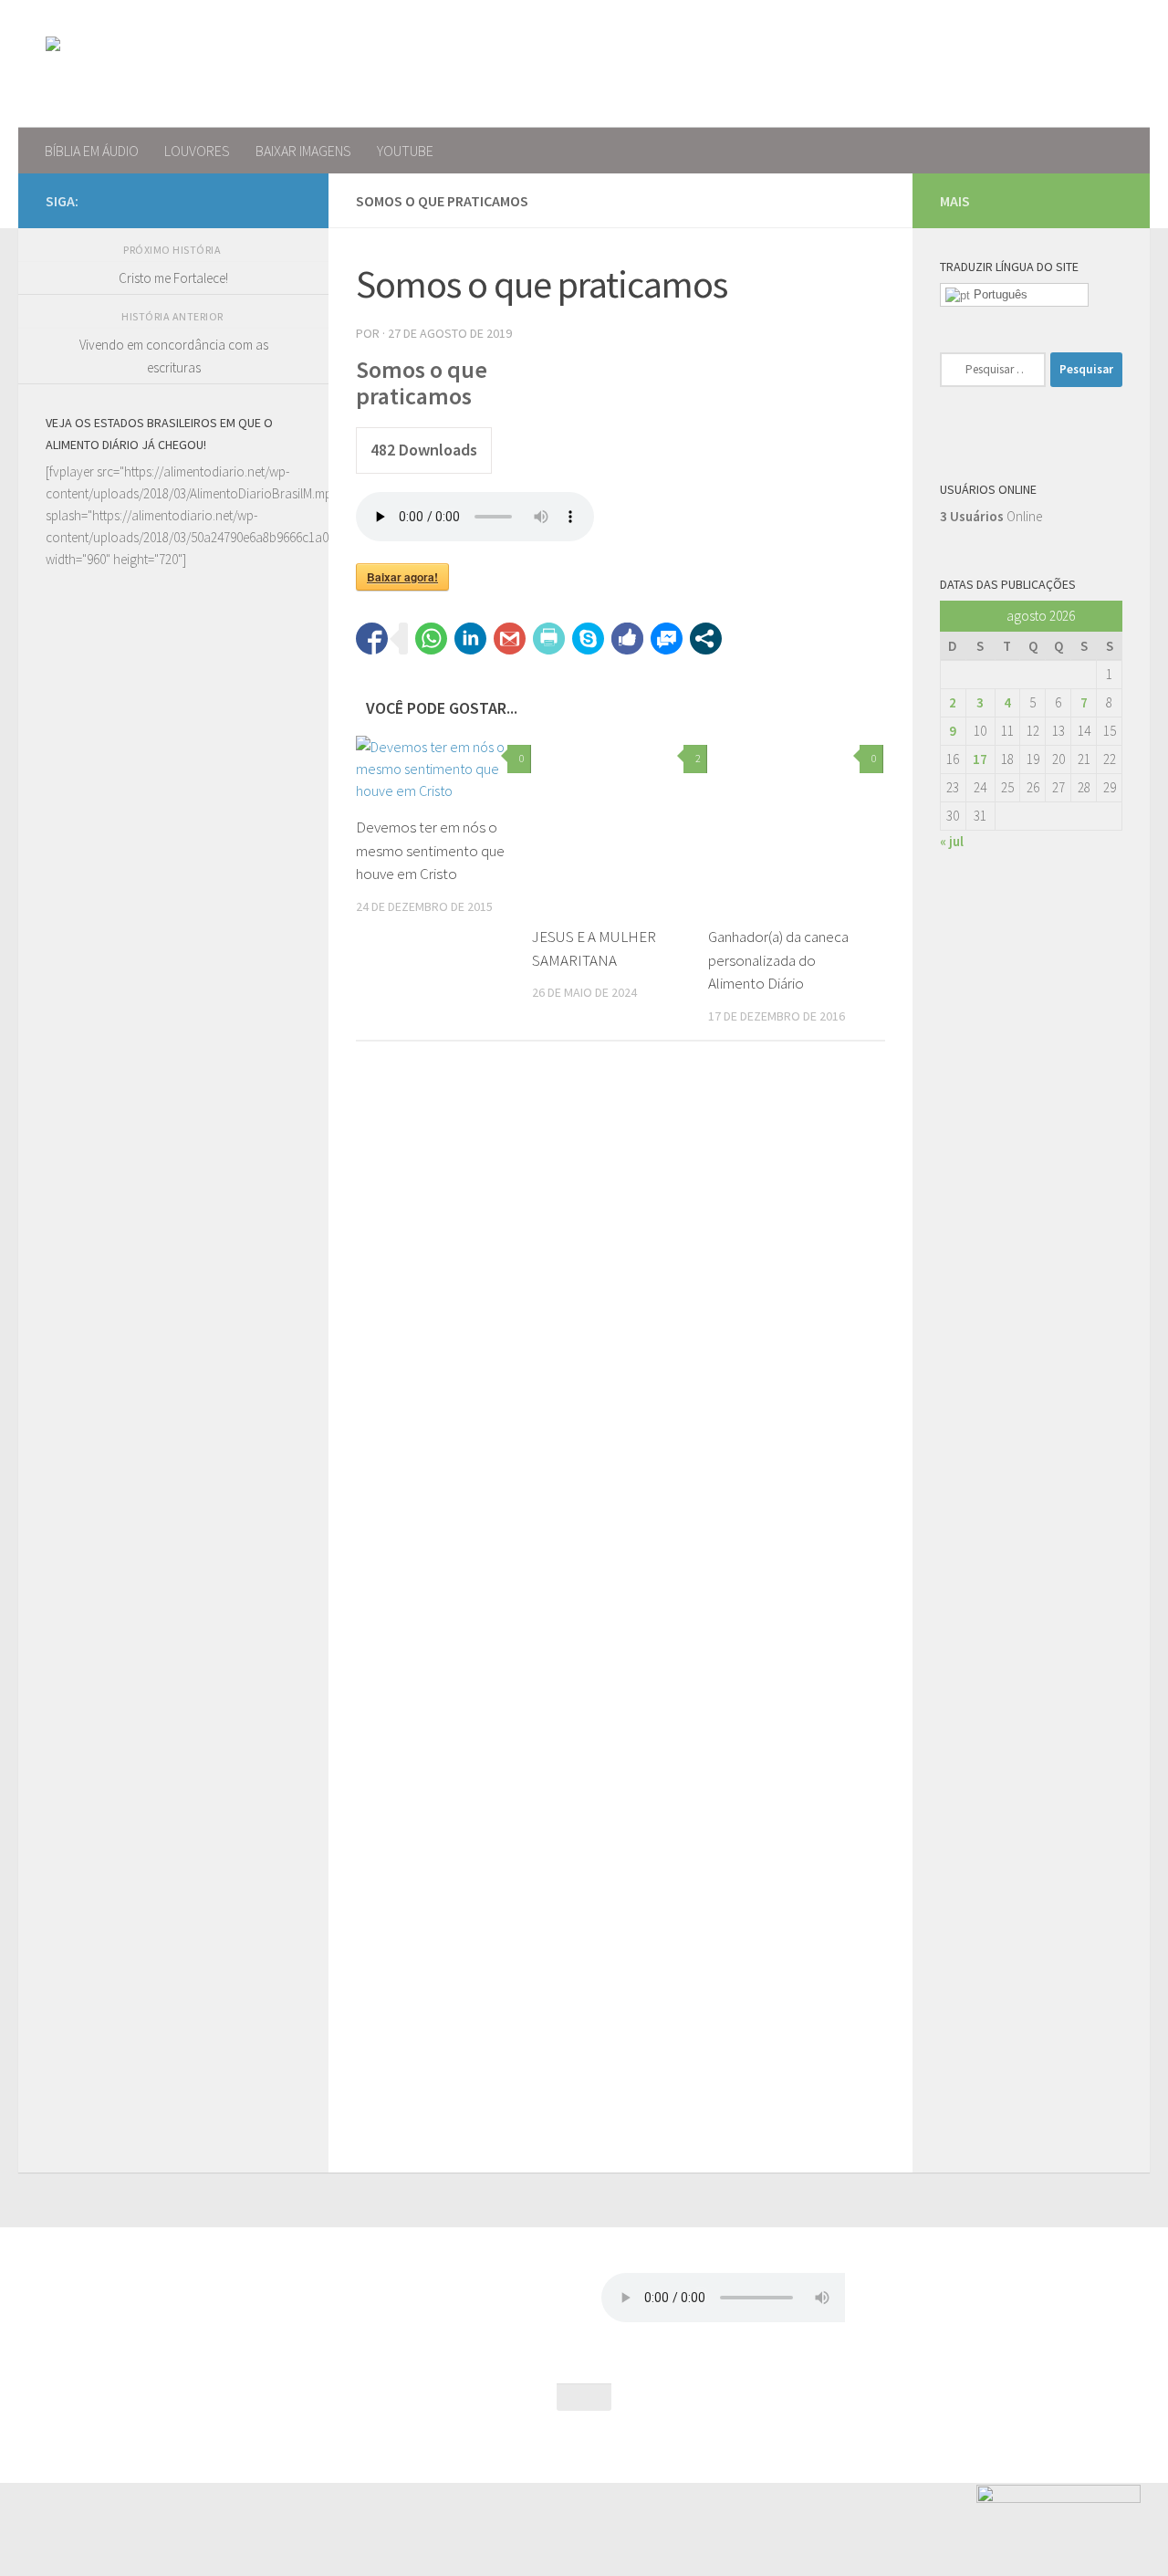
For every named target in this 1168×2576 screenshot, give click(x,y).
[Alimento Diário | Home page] (172, 64)
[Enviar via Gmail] (510, 639)
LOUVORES (197, 151)
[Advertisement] (173, 1262)
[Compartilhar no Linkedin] (470, 639)
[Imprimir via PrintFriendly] (549, 639)
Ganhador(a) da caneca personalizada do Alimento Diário (778, 960)
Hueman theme (240, 2444)
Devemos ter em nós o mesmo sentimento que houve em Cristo (430, 850)
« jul (952, 841)
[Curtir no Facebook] (627, 639)
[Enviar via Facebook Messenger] (667, 639)
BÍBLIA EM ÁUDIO (92, 151)
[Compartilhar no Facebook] (372, 639)
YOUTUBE (405, 151)
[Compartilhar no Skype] (588, 639)
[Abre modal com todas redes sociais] (706, 639)
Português (999, 294)
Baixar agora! (402, 577)
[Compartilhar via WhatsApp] (431, 639)
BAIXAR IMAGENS (303, 151)
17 (980, 759)
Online (991, 516)
